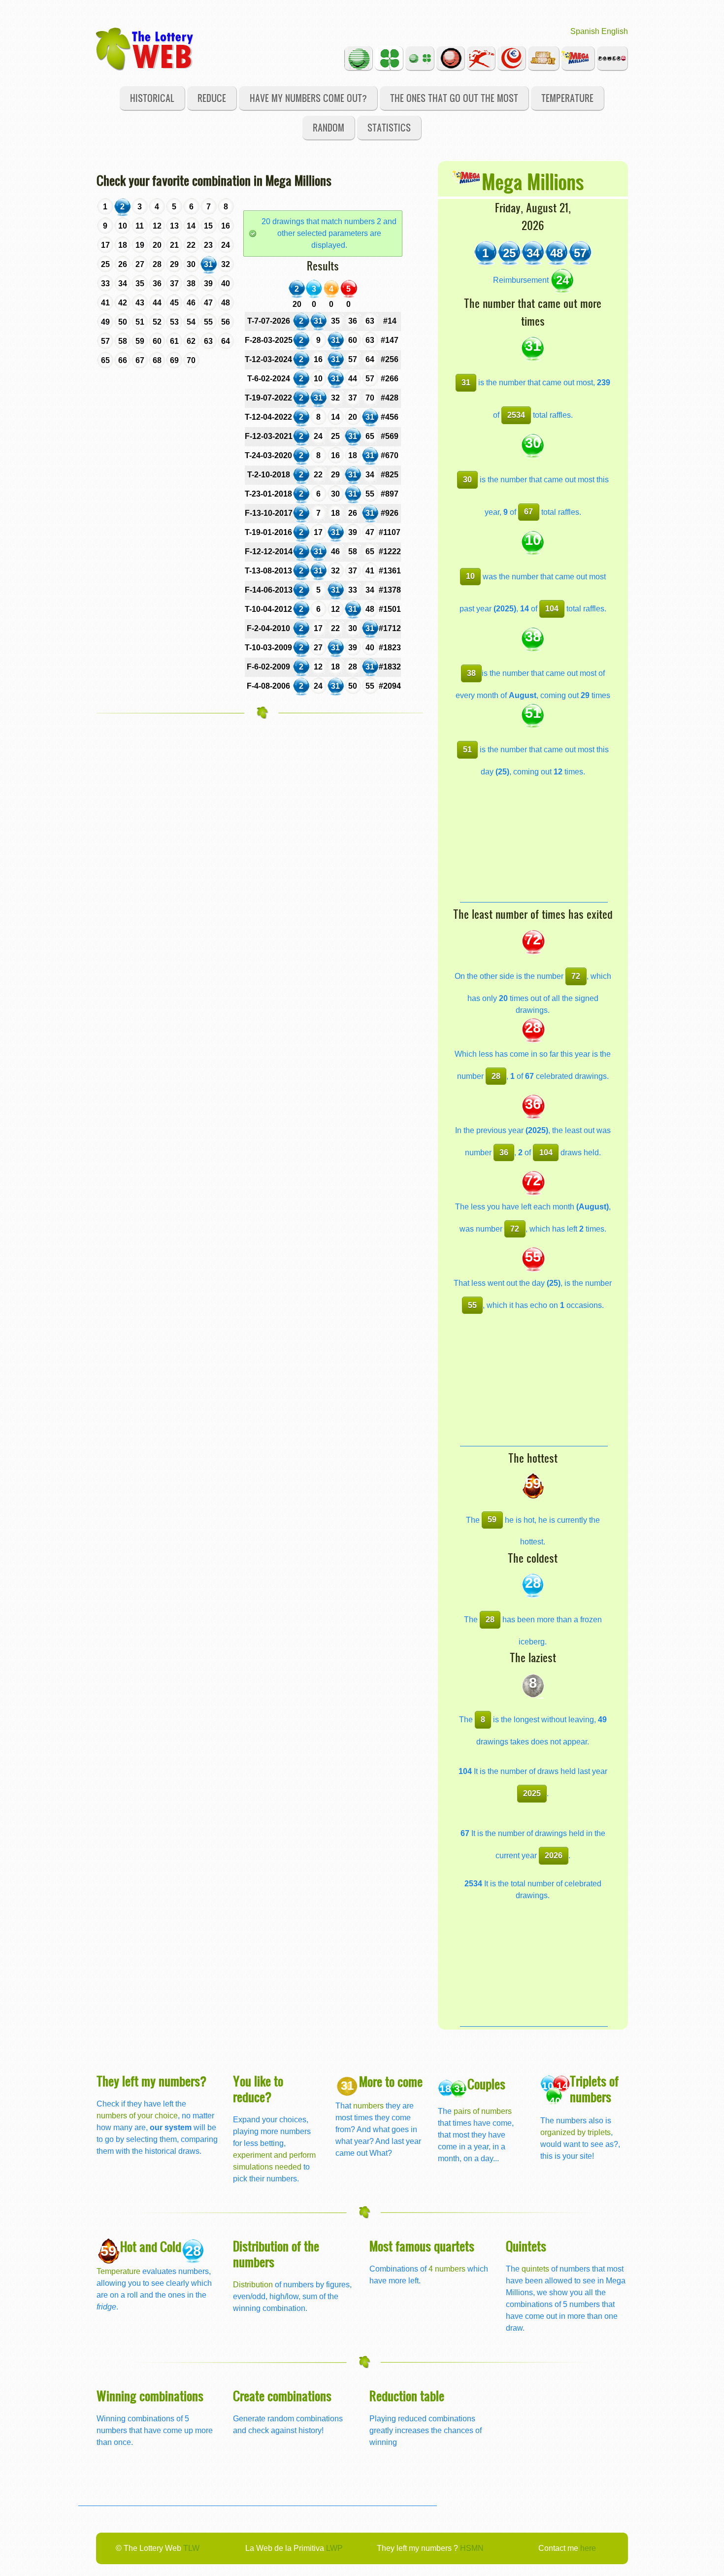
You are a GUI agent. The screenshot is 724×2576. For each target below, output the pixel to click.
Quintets (526, 2246)
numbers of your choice (137, 2116)
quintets (535, 2269)
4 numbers (447, 2269)
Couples (486, 2084)
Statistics (389, 127)
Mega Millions (533, 181)
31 (466, 383)
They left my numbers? (152, 2081)
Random (329, 127)
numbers (369, 2106)
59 (492, 1520)
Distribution (253, 2285)
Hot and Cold (151, 2246)
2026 (554, 1856)
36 (504, 1153)
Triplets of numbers (594, 2089)
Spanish (585, 31)
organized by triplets (576, 2132)
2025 (532, 1793)
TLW (191, 2548)
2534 (516, 415)
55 (472, 1305)
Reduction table (407, 2395)
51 (467, 750)
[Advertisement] (534, 840)
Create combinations (282, 2395)
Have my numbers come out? (308, 98)
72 (576, 976)
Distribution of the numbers (276, 2254)
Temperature (567, 98)
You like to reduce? (258, 2089)
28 (496, 1076)
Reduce (212, 98)
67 (528, 512)
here (588, 2548)
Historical (152, 98)
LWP (334, 2548)
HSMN (472, 2548)
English (615, 31)
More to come (391, 2081)
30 (467, 480)
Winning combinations (150, 2395)
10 (470, 576)
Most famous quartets (422, 2246)
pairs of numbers (483, 2111)
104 (552, 609)
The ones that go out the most (454, 98)
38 (471, 673)
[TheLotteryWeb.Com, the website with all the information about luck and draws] (145, 48)
